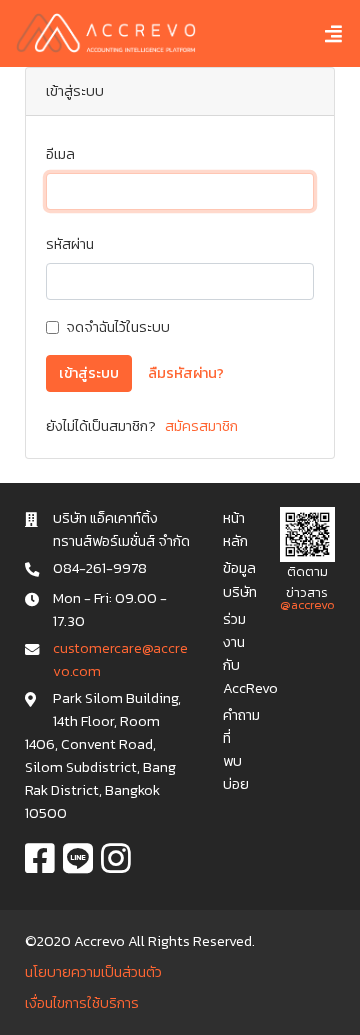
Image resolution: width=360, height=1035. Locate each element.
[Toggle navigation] (318, 33)
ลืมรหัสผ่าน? (186, 373)
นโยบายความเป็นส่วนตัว (93, 972)
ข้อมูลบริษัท (240, 579)
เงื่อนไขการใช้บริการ (82, 1003)
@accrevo (307, 604)
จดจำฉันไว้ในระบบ (118, 327)
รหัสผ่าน (70, 244)
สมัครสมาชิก (200, 426)
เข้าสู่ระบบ (89, 373)
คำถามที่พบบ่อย (241, 749)
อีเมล (60, 154)
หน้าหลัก (235, 529)
